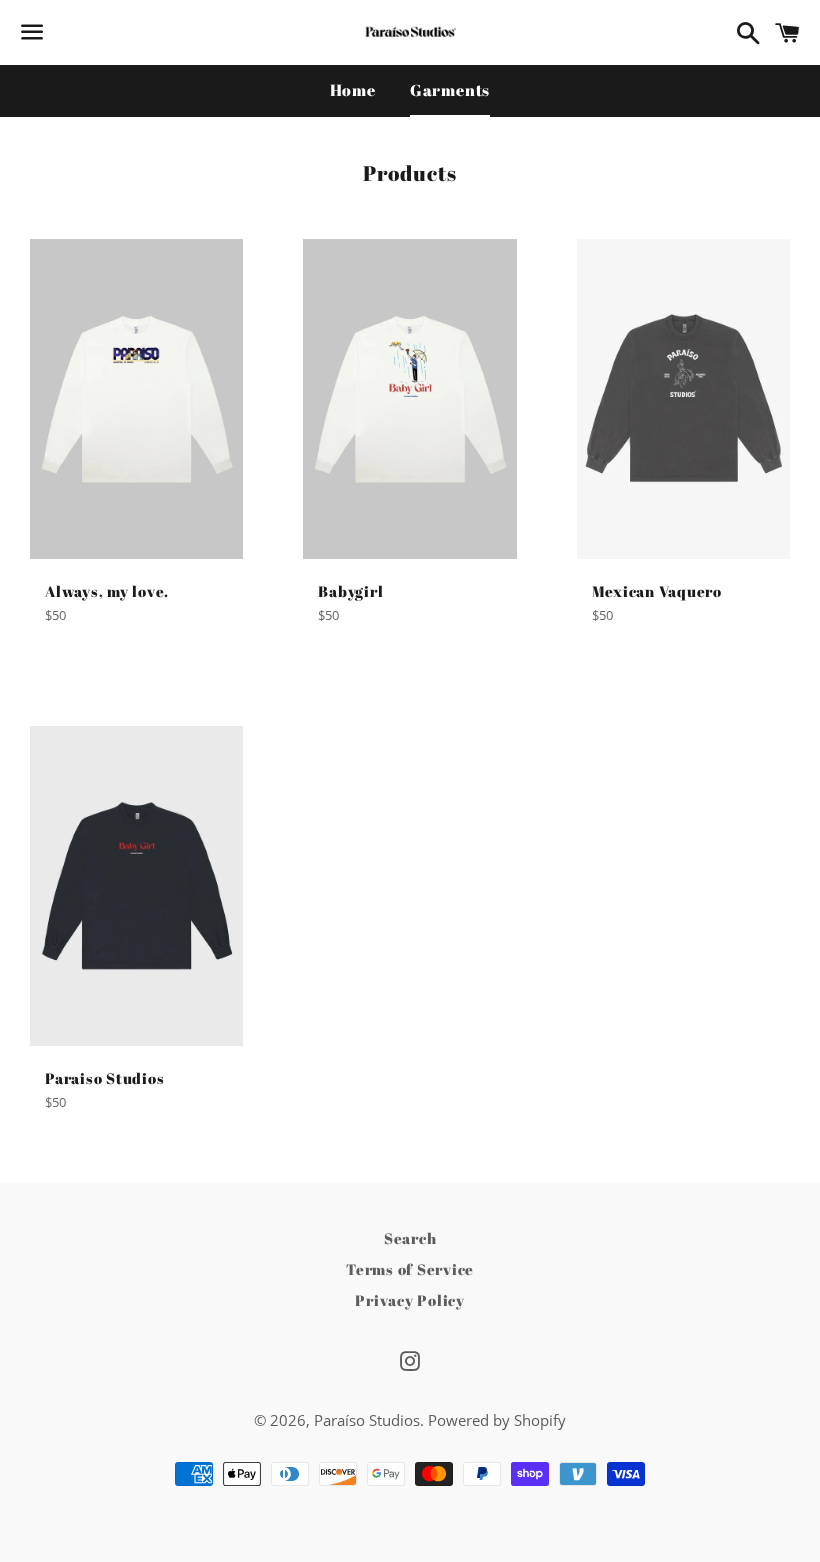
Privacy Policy (410, 1300)
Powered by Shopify (497, 1420)
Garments (450, 90)
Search (410, 1238)
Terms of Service (410, 1269)
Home (353, 90)
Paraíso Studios (367, 1420)
